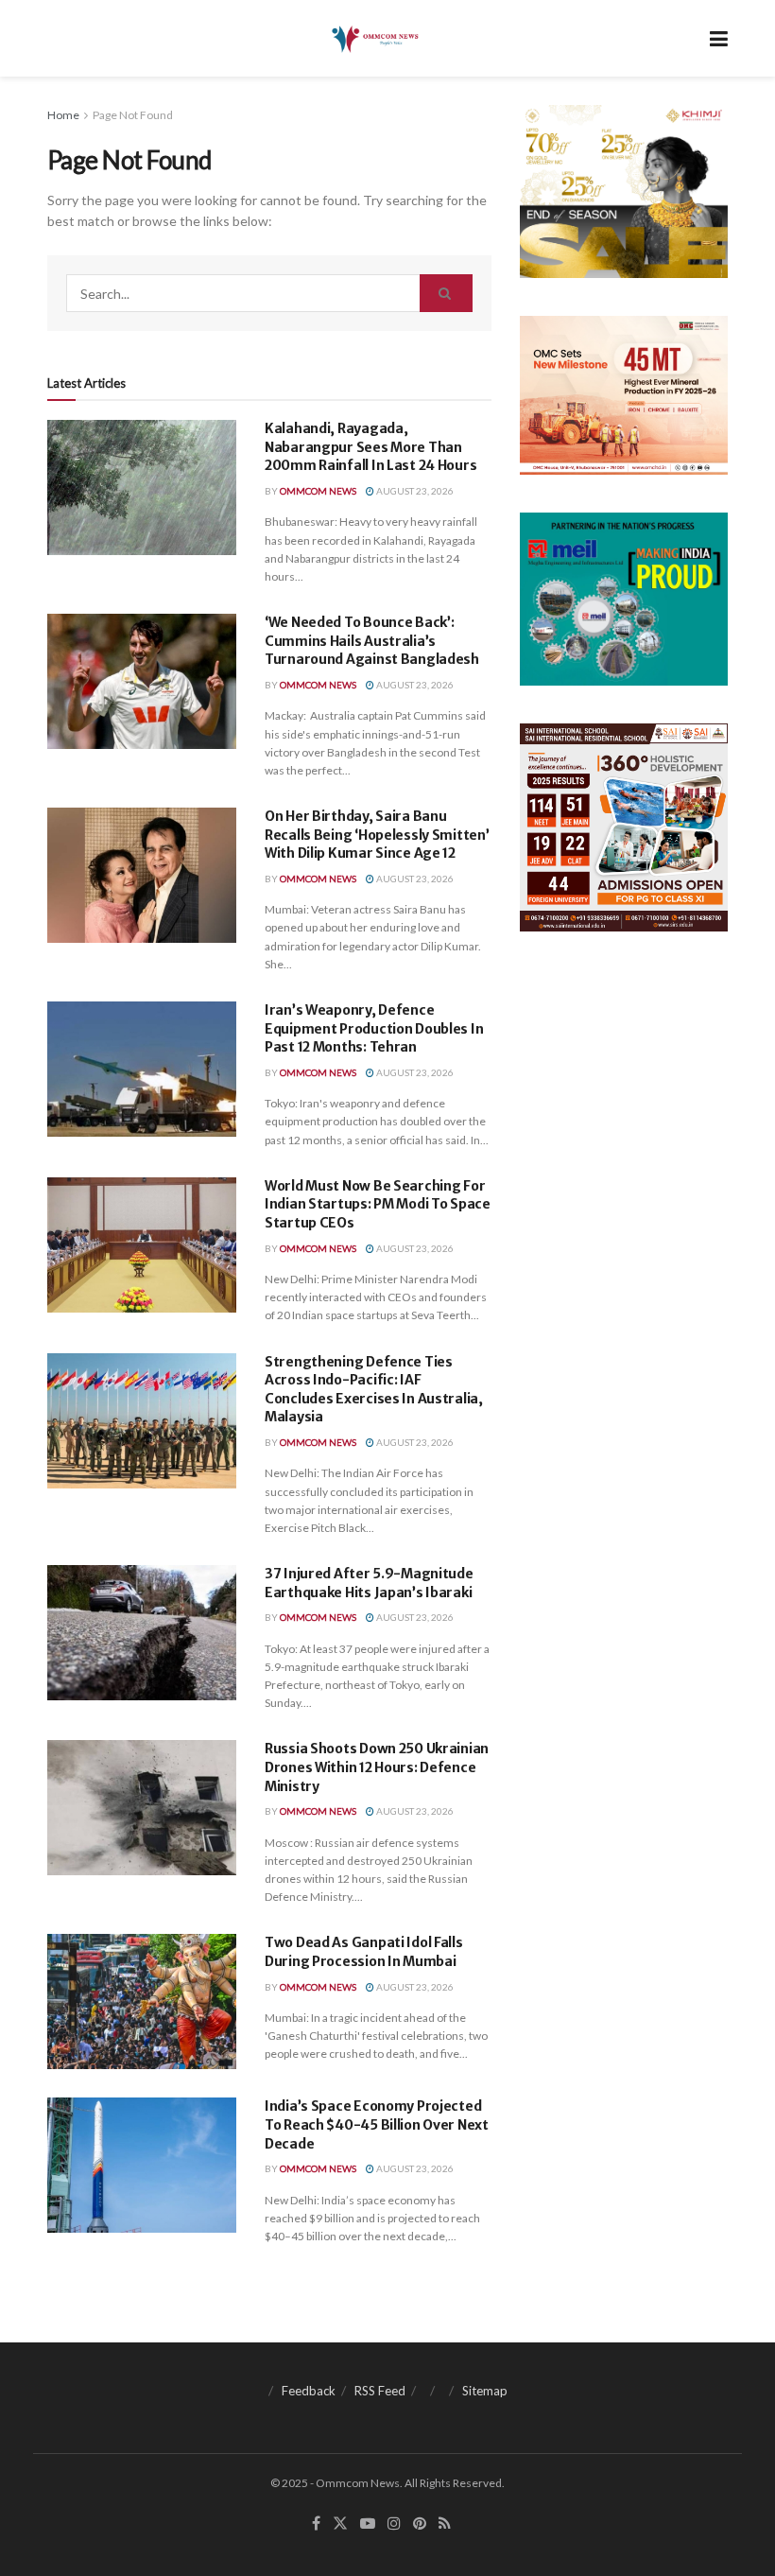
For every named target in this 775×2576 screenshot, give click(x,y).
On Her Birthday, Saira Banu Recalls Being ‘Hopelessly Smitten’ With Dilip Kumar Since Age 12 (377, 835)
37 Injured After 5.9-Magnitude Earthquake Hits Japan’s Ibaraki (369, 1583)
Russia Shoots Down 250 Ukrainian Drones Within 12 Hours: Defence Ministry (377, 1767)
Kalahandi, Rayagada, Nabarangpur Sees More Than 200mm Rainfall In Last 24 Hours (370, 447)
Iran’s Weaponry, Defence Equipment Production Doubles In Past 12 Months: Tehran (374, 1028)
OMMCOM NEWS (318, 491)
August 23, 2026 (414, 491)
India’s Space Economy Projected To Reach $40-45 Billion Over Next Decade (377, 2124)
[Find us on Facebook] (316, 2524)
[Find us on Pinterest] (420, 2524)
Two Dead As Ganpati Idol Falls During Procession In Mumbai (364, 1952)
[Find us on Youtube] (368, 2524)
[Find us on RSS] (445, 2524)
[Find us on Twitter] (340, 2524)
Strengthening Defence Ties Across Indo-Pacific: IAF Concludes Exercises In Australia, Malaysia (374, 1390)
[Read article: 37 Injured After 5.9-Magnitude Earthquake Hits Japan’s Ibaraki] (142, 1633)
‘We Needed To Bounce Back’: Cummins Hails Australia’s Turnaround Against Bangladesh (372, 641)
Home (63, 115)
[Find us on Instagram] (394, 2524)
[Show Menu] (719, 38)
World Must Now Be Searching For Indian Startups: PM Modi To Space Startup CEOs (378, 1204)
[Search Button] (446, 293)
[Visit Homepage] (374, 39)
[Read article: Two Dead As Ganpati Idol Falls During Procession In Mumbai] (142, 2002)
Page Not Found (133, 115)
